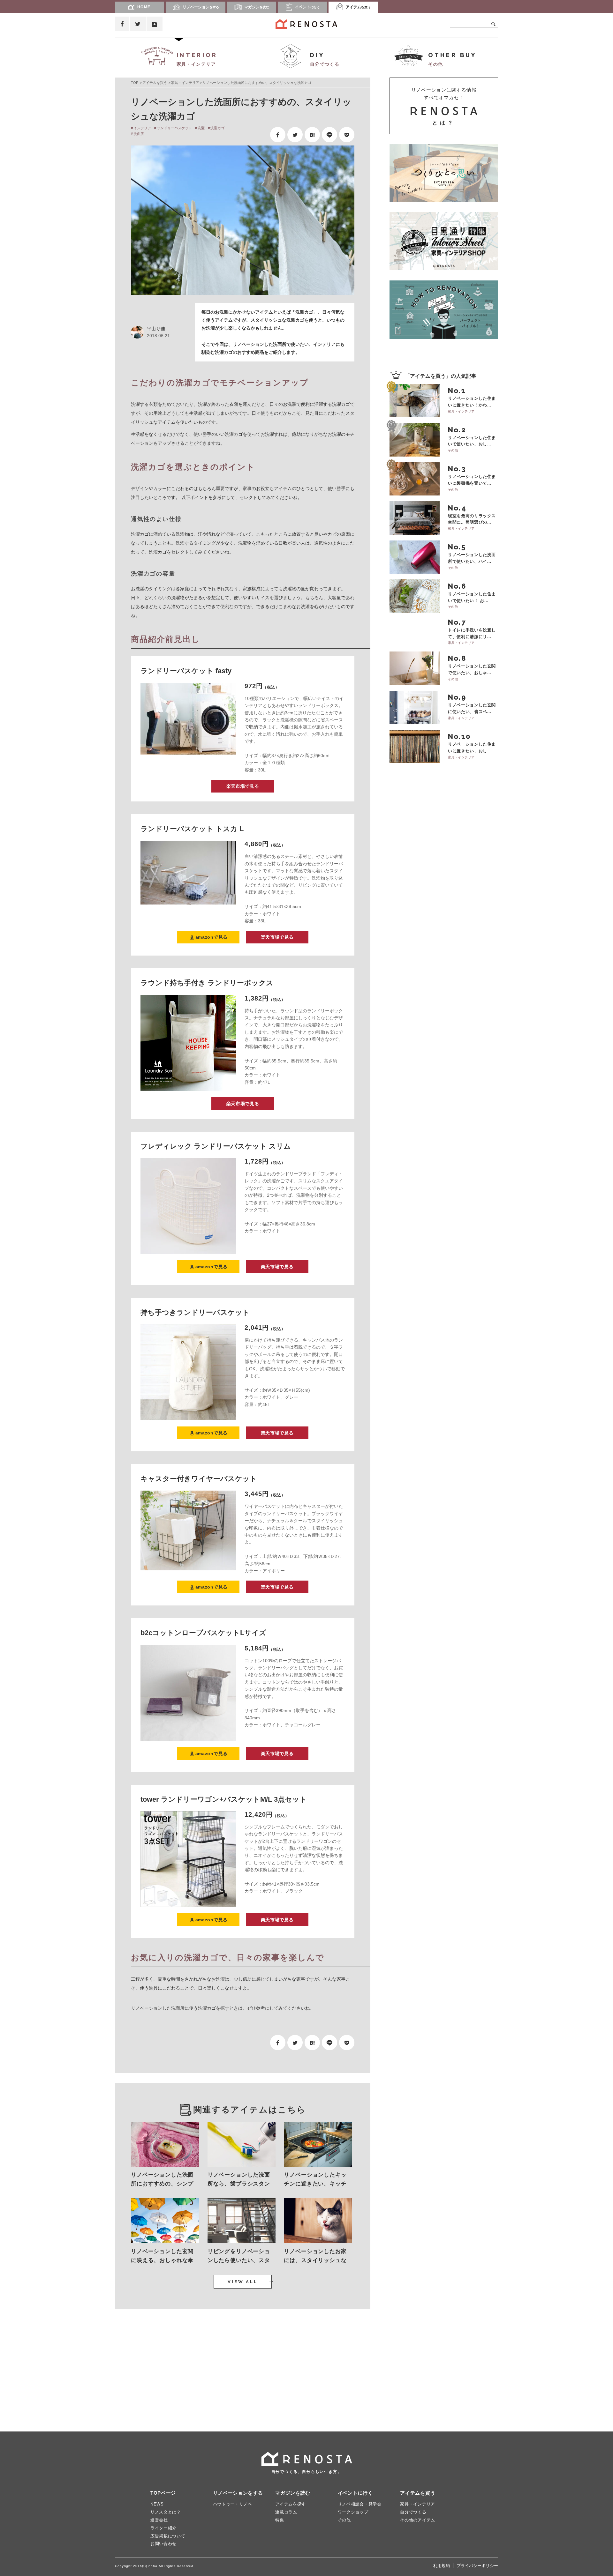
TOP (135, 83)
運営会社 (159, 2520)
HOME (144, 7)
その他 (344, 2520)
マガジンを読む (293, 2493)
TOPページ (163, 2493)
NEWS (157, 2504)
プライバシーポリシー (477, 2566)
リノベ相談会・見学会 (360, 2504)
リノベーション (201, 7)
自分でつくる (413, 2512)
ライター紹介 (163, 2528)
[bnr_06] (444, 241)
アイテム (358, 7)
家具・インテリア (185, 83)
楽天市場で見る (243, 786)
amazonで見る (212, 937)
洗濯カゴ (217, 128)
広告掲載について (168, 2536)
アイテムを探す (291, 2504)
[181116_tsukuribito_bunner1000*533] (444, 173)
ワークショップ (353, 2512)
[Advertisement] (176, 2364)
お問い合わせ (163, 2544)
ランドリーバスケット (174, 128)
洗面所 (139, 134)
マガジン (257, 7)
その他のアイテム (418, 2520)
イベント (307, 7)
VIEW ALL (243, 2282)
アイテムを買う (155, 83)
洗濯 (201, 128)
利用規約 (442, 2566)
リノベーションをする (238, 2493)
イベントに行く (355, 2493)
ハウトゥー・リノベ (233, 2504)
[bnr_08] (444, 309)
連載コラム (286, 2512)
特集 (280, 2520)
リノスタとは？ (166, 2512)
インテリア (142, 128)
